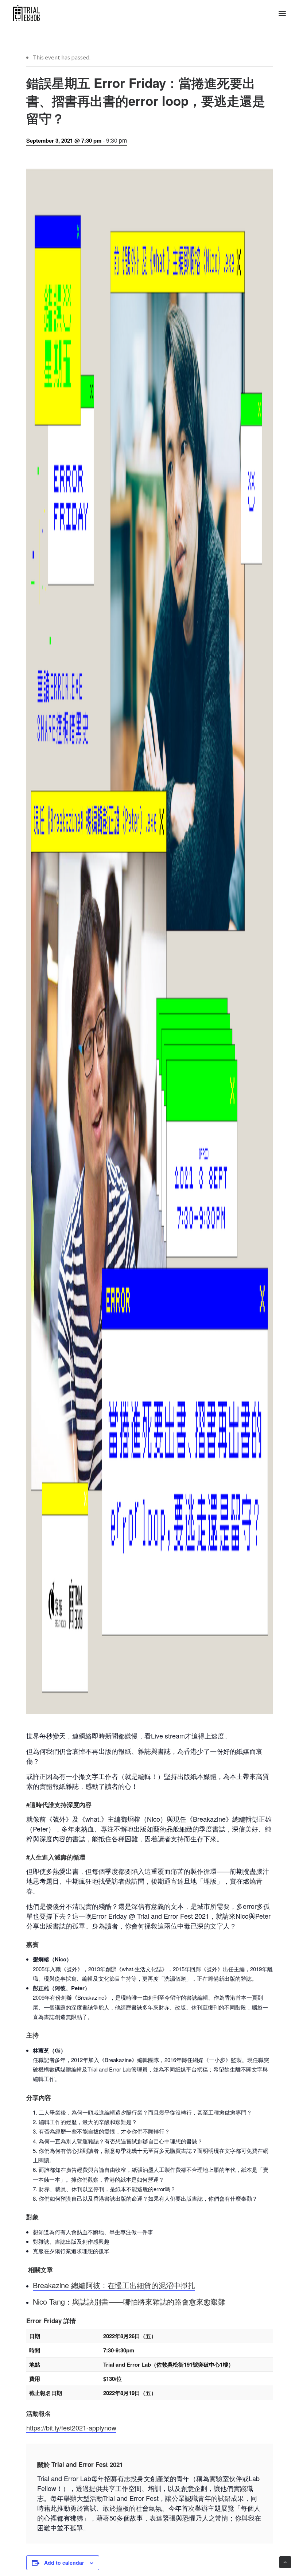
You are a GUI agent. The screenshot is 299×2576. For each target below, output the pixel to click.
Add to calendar (64, 2563)
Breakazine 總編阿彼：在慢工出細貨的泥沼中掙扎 (114, 2285)
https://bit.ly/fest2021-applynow (71, 2428)
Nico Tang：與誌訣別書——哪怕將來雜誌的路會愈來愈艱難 (129, 2302)
